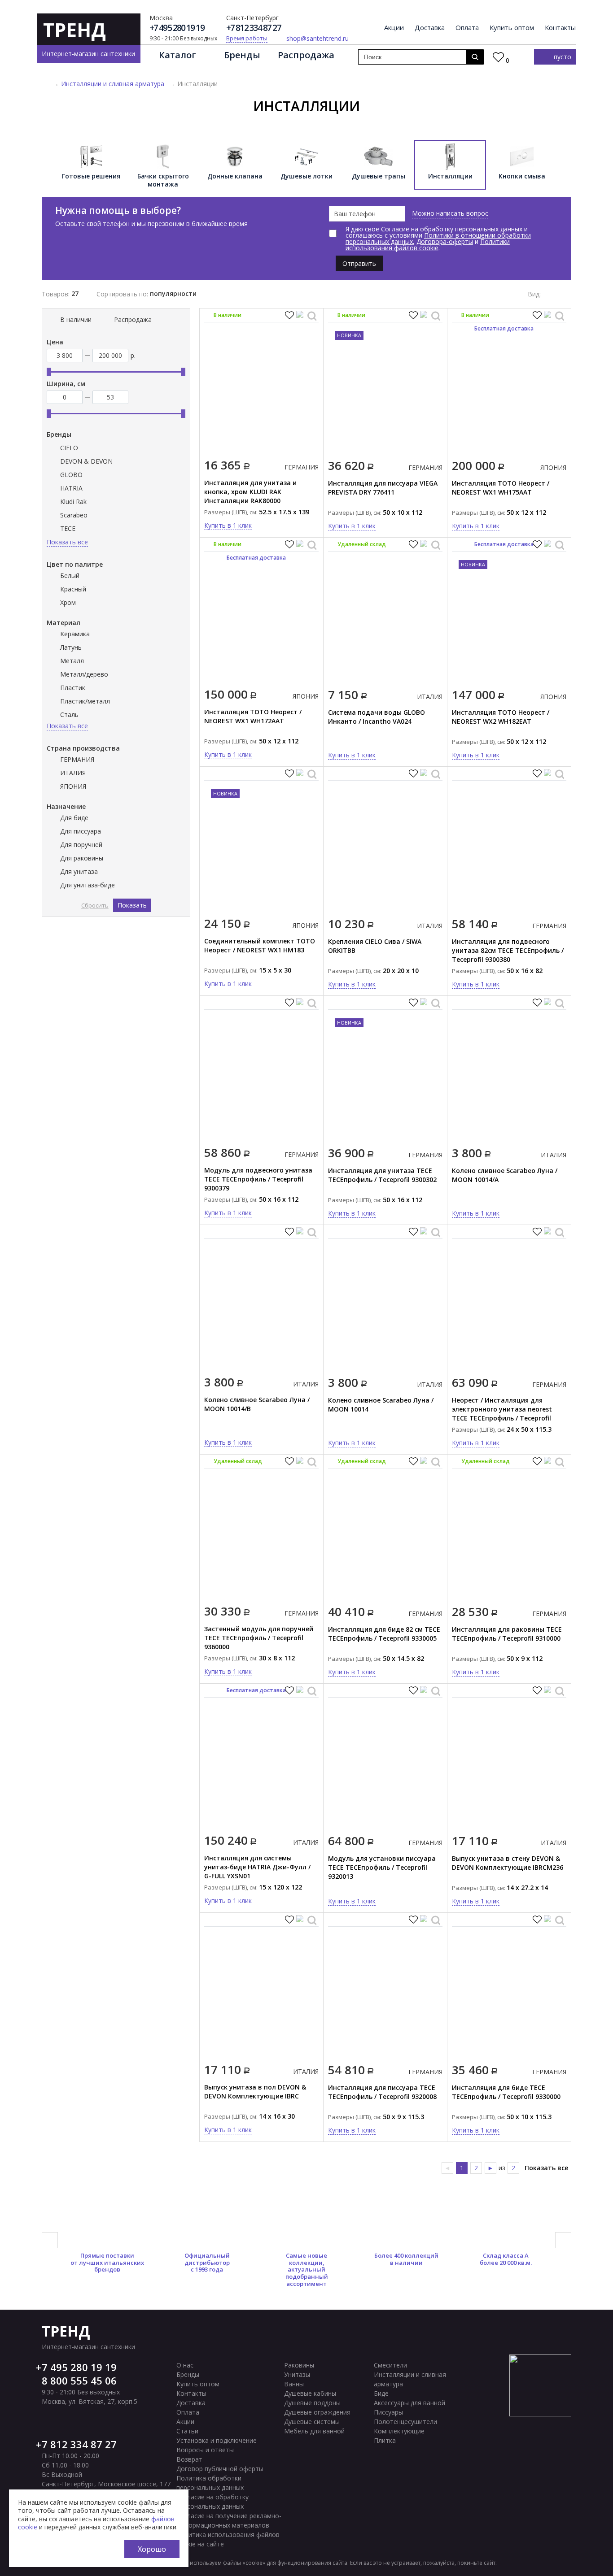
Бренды (242, 55)
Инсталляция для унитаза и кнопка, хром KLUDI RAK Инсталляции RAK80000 (250, 492)
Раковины (299, 2365)
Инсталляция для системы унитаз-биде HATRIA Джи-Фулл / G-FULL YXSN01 (257, 1867)
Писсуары (388, 2412)
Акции (394, 28)
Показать (132, 905)
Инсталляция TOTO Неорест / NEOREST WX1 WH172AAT (253, 716)
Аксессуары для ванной (409, 2403)
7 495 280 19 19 (79, 2367)
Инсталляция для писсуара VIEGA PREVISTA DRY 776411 (383, 488)
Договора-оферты (445, 241)
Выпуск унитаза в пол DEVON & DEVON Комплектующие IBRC (255, 2092)
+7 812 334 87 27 (254, 28)
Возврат (189, 2459)
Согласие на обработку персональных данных (452, 229)
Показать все (546, 2168)
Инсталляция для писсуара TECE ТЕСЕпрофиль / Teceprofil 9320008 (382, 2092)
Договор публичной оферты (220, 2469)
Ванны (294, 2384)
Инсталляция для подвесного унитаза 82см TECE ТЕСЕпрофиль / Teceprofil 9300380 (508, 950)
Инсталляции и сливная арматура (113, 84)
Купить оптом (512, 28)
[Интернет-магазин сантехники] (45, 84)
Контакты (560, 28)
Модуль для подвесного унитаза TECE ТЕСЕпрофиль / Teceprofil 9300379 (258, 1179)
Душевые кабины (310, 2393)
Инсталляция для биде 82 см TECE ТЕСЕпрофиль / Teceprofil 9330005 (384, 1634)
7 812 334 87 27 (79, 2444)
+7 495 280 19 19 (177, 28)
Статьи (187, 2431)
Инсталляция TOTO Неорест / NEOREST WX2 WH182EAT (501, 717)
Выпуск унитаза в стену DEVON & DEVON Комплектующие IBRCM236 (508, 1863)
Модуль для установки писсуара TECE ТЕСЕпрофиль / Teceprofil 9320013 (382, 1867)
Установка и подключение (217, 2440)
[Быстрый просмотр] (312, 316)
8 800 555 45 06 (79, 2381)
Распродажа (306, 55)
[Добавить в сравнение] (301, 316)
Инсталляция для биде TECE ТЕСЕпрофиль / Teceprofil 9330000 (506, 2092)
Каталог (177, 55)
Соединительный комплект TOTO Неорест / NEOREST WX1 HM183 (260, 945)
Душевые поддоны (312, 2403)
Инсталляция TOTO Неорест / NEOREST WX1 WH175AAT (501, 488)
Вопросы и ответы (205, 2450)
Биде (381, 2393)
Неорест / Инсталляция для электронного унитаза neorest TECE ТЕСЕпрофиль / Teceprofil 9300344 (502, 1414)
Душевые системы (312, 2422)
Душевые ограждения (317, 2412)
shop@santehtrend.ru (317, 39)
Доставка (430, 28)
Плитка (385, 2440)
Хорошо (152, 2549)
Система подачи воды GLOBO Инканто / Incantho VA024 (377, 717)
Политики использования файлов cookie (428, 245)
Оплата (467, 28)
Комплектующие (399, 2431)
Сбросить (95, 905)
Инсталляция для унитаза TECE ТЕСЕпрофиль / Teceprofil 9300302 (382, 1175)
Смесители (390, 2365)
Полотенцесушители (405, 2422)
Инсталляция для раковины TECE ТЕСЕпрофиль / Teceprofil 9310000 (507, 1634)
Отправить (359, 263)
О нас (185, 2365)
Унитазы (297, 2374)
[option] (91, 165)
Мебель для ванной (314, 2431)
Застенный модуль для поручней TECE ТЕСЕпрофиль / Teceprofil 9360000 (259, 1638)
